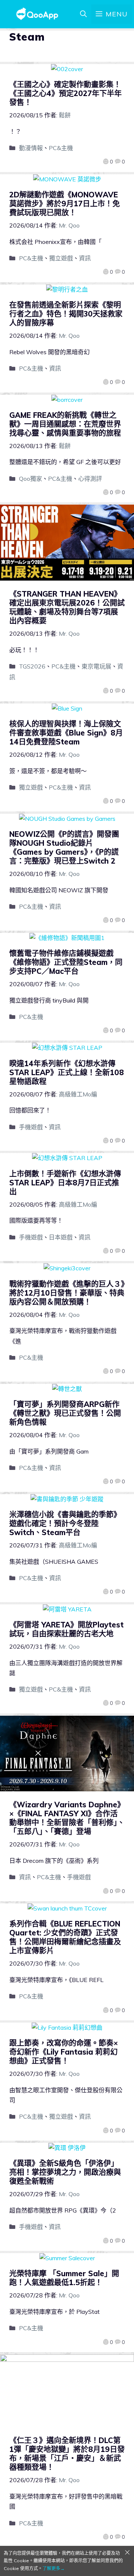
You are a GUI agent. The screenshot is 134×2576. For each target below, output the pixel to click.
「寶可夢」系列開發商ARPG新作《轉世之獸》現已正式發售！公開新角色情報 (65, 1413)
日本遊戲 (61, 1237)
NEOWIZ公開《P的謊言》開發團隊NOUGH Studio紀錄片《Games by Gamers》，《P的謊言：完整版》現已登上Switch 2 (64, 847)
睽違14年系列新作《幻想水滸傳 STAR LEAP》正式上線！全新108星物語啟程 (67, 1072)
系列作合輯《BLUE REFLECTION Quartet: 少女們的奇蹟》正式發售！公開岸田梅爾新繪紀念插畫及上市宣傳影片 (65, 1937)
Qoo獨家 (31, 479)
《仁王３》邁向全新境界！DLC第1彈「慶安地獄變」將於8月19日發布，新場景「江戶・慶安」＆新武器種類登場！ (67, 2454)
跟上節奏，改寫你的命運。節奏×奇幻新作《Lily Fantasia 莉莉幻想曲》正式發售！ (64, 2052)
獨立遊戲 (61, 258)
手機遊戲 (31, 1127)
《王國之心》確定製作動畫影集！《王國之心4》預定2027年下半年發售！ (66, 93)
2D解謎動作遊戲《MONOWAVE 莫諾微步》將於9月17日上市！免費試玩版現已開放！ (65, 204)
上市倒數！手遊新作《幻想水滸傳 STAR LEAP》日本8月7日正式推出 (65, 1183)
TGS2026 (32, 666)
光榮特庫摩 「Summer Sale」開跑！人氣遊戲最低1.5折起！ (64, 2278)
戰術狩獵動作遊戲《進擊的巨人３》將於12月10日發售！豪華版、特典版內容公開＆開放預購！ (67, 1293)
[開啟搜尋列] (83, 14)
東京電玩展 (96, 666)
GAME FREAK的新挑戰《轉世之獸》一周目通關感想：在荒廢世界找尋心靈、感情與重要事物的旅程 (65, 424)
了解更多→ (54, 2568)
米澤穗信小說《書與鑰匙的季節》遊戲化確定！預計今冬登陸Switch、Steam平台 (65, 1523)
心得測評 (90, 479)
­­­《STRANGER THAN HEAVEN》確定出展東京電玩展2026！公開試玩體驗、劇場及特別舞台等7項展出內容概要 (67, 607)
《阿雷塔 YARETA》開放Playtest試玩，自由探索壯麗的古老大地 (66, 1629)
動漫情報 (31, 148)
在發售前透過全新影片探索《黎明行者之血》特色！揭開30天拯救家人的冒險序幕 (66, 314)
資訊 (85, 258)
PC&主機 (61, 148)
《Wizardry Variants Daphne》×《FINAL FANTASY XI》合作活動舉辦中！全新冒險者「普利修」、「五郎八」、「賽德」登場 (67, 1818)
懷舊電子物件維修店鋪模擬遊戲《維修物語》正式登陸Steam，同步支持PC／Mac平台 (66, 962)
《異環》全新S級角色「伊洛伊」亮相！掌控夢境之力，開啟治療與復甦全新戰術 (65, 2172)
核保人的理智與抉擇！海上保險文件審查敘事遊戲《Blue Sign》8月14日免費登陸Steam (66, 733)
